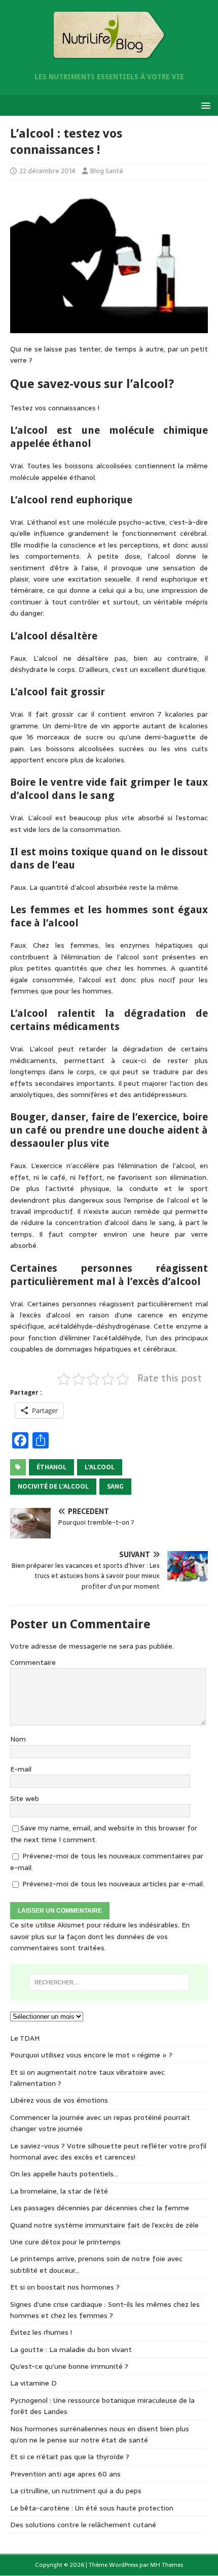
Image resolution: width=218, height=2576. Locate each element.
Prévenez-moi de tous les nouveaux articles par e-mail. (113, 1884)
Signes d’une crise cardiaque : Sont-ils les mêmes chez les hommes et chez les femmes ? (105, 2310)
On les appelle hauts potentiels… (64, 2174)
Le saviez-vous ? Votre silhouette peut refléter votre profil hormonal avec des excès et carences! (108, 2151)
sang (115, 1487)
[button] (204, 105)
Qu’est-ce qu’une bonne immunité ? (69, 2366)
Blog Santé (107, 171)
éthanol (51, 1467)
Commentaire (33, 1662)
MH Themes (167, 2565)
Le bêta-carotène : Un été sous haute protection (92, 2508)
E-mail (21, 1769)
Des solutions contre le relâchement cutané (83, 2525)
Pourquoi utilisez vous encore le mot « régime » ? (91, 2055)
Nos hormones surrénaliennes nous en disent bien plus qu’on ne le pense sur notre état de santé (100, 2434)
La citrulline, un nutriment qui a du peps (76, 2491)
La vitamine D (33, 2383)
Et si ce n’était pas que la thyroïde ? (70, 2457)
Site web (25, 1798)
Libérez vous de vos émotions (59, 2100)
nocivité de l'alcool (53, 1487)
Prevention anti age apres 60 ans (65, 2474)
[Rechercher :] (109, 1982)
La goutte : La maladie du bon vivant (71, 2349)
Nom (18, 1739)
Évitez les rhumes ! (41, 2332)
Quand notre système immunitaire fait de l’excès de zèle (104, 2225)
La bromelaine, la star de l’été (59, 2191)
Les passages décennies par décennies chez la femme (100, 2208)
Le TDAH (25, 2038)
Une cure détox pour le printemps (65, 2242)
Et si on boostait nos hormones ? (65, 2287)
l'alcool (100, 1467)
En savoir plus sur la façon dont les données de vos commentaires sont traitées (100, 1936)
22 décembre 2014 (47, 171)
